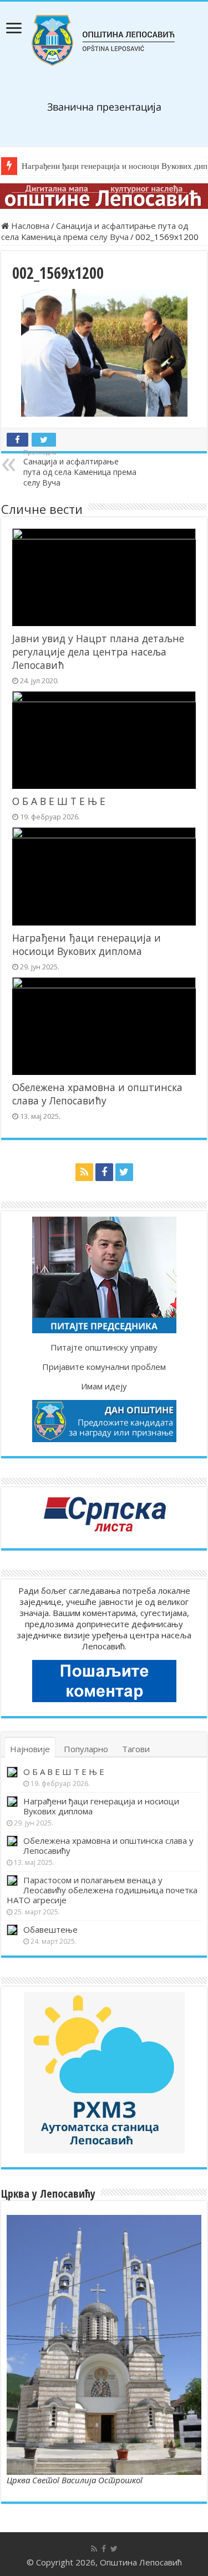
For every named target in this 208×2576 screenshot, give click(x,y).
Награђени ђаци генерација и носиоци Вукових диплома (87, 944)
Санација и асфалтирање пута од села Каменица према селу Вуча (95, 231)
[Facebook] (104, 1172)
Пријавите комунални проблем (104, 1367)
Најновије (30, 1749)
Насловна (29, 226)
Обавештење (50, 1929)
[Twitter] (124, 1172)
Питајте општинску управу (104, 1347)
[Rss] (84, 1172)
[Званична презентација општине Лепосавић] (104, 41)
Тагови (136, 1749)
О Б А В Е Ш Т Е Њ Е (59, 801)
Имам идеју (104, 1386)
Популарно (86, 1749)
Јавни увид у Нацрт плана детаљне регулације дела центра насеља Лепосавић (98, 652)
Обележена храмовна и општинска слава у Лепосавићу (97, 1094)
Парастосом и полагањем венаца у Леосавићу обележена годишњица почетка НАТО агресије (102, 1890)
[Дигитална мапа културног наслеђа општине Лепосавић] (104, 196)
